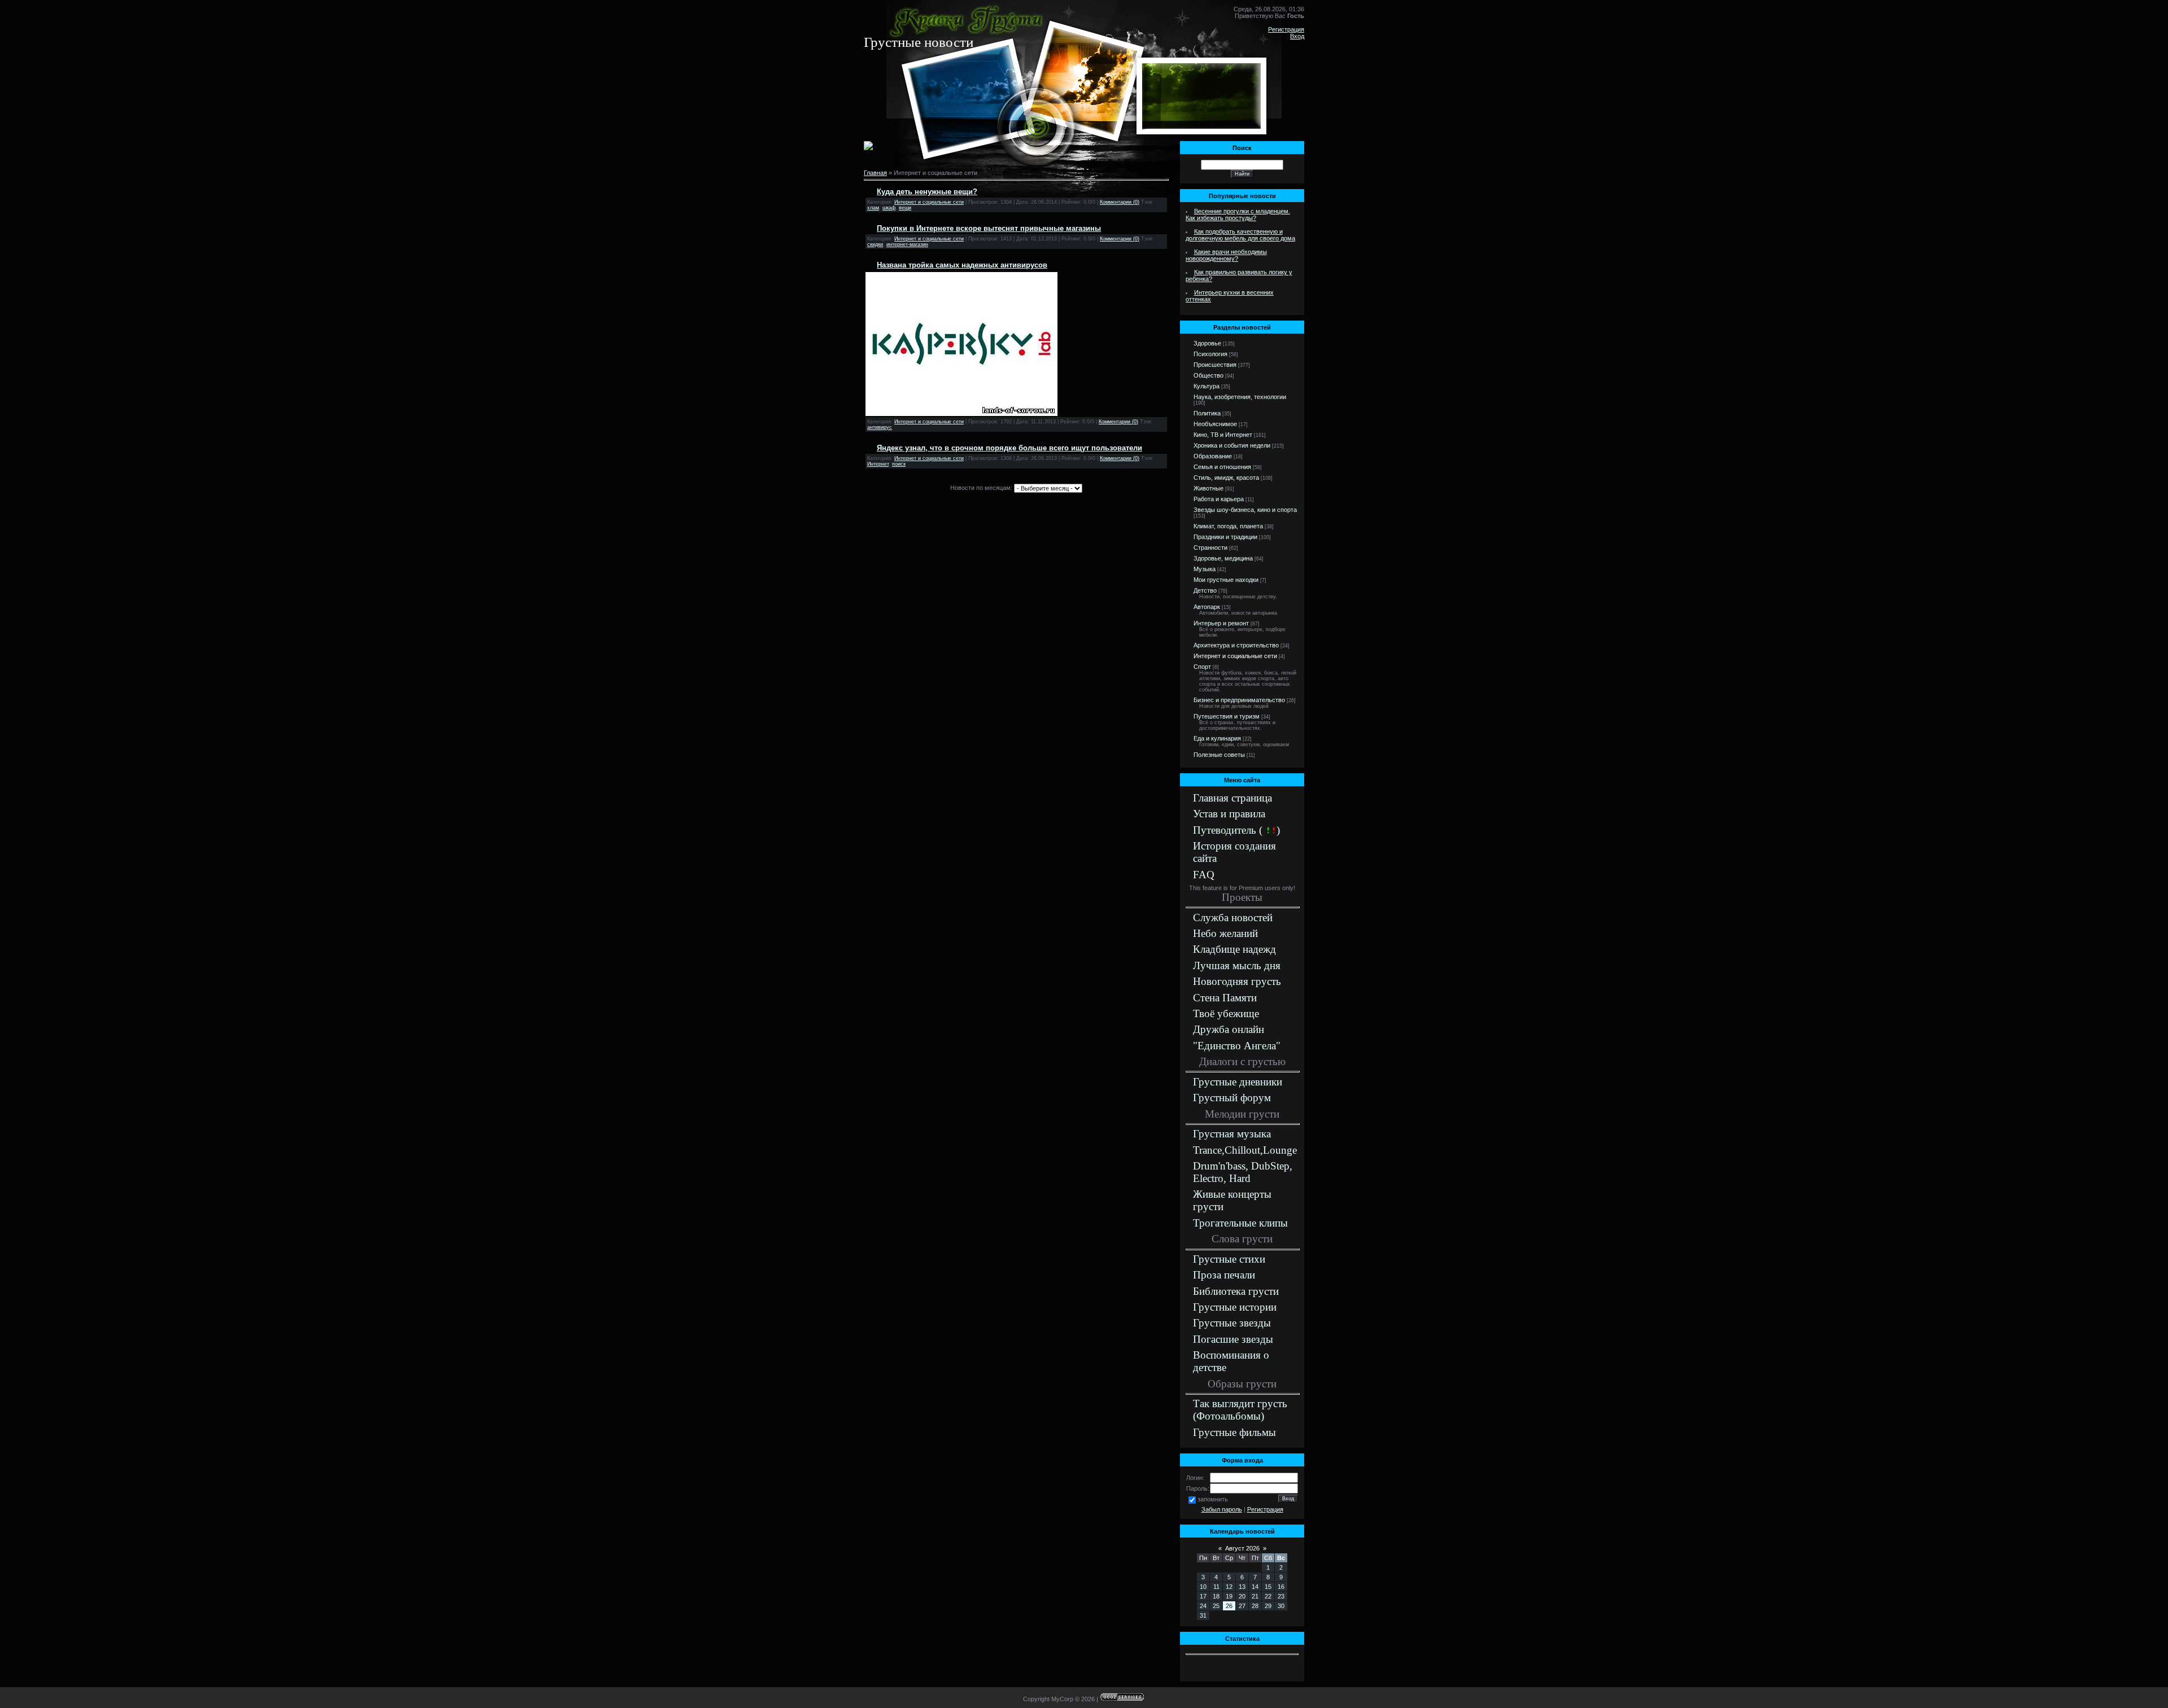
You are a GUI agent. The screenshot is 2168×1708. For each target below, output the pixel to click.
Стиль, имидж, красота (1226, 478)
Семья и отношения (1222, 467)
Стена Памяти (1225, 998)
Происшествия (1215, 365)
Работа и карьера (1219, 499)
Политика (1207, 413)
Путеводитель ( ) (1236, 830)
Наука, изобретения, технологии (1240, 397)
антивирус (880, 427)
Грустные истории (1235, 1307)
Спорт (1202, 667)
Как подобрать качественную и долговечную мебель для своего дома (1240, 235)
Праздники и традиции (1225, 537)
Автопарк (1207, 607)
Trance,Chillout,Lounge (1245, 1150)
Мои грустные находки (1226, 580)
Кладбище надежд (1234, 949)
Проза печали (1224, 1275)
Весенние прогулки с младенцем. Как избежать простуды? (1238, 214)
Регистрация (1286, 29)
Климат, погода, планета (1228, 526)
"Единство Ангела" (1237, 1046)
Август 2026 (1242, 1548)
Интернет (878, 464)
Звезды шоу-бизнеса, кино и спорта (1245, 510)
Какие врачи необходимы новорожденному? (1226, 255)
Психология (1210, 354)
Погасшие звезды (1233, 1339)
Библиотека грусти (1236, 1291)
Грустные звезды (1232, 1323)
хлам (873, 208)
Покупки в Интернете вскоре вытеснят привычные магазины (989, 228)
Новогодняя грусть (1237, 981)
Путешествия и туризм (1227, 716)
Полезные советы (1219, 755)
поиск (899, 464)
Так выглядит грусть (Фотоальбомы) (1240, 1410)
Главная (875, 173)
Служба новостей (1233, 917)
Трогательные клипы (1240, 1223)
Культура (1207, 386)
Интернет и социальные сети (929, 202)
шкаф (889, 208)
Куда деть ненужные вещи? (927, 192)
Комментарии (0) (1120, 202)
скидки (875, 244)
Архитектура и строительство (1236, 645)
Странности (1210, 548)
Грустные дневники (1238, 1082)
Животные (1208, 488)
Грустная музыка (1232, 1134)
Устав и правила (1229, 814)
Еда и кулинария (1217, 738)
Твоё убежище (1226, 1013)
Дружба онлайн (1229, 1029)
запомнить (1213, 1499)
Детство (1205, 590)
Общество (1208, 375)
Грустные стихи (1229, 1259)
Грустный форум (1232, 1098)
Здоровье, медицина (1223, 558)
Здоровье (1207, 343)
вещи (905, 208)
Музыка (1205, 569)
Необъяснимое (1215, 424)
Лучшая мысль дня (1237, 965)
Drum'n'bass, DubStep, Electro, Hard (1243, 1172)
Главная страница (1232, 798)
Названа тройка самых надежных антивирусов (962, 265)
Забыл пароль (1222, 1509)
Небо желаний (1225, 933)
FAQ (1204, 875)
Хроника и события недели (1232, 445)
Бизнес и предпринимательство (1239, 700)
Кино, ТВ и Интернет (1223, 435)
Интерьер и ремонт (1221, 623)
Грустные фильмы (1234, 1432)
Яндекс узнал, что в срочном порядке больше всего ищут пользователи (1009, 448)
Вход (1297, 36)
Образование (1213, 456)
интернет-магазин (907, 244)
